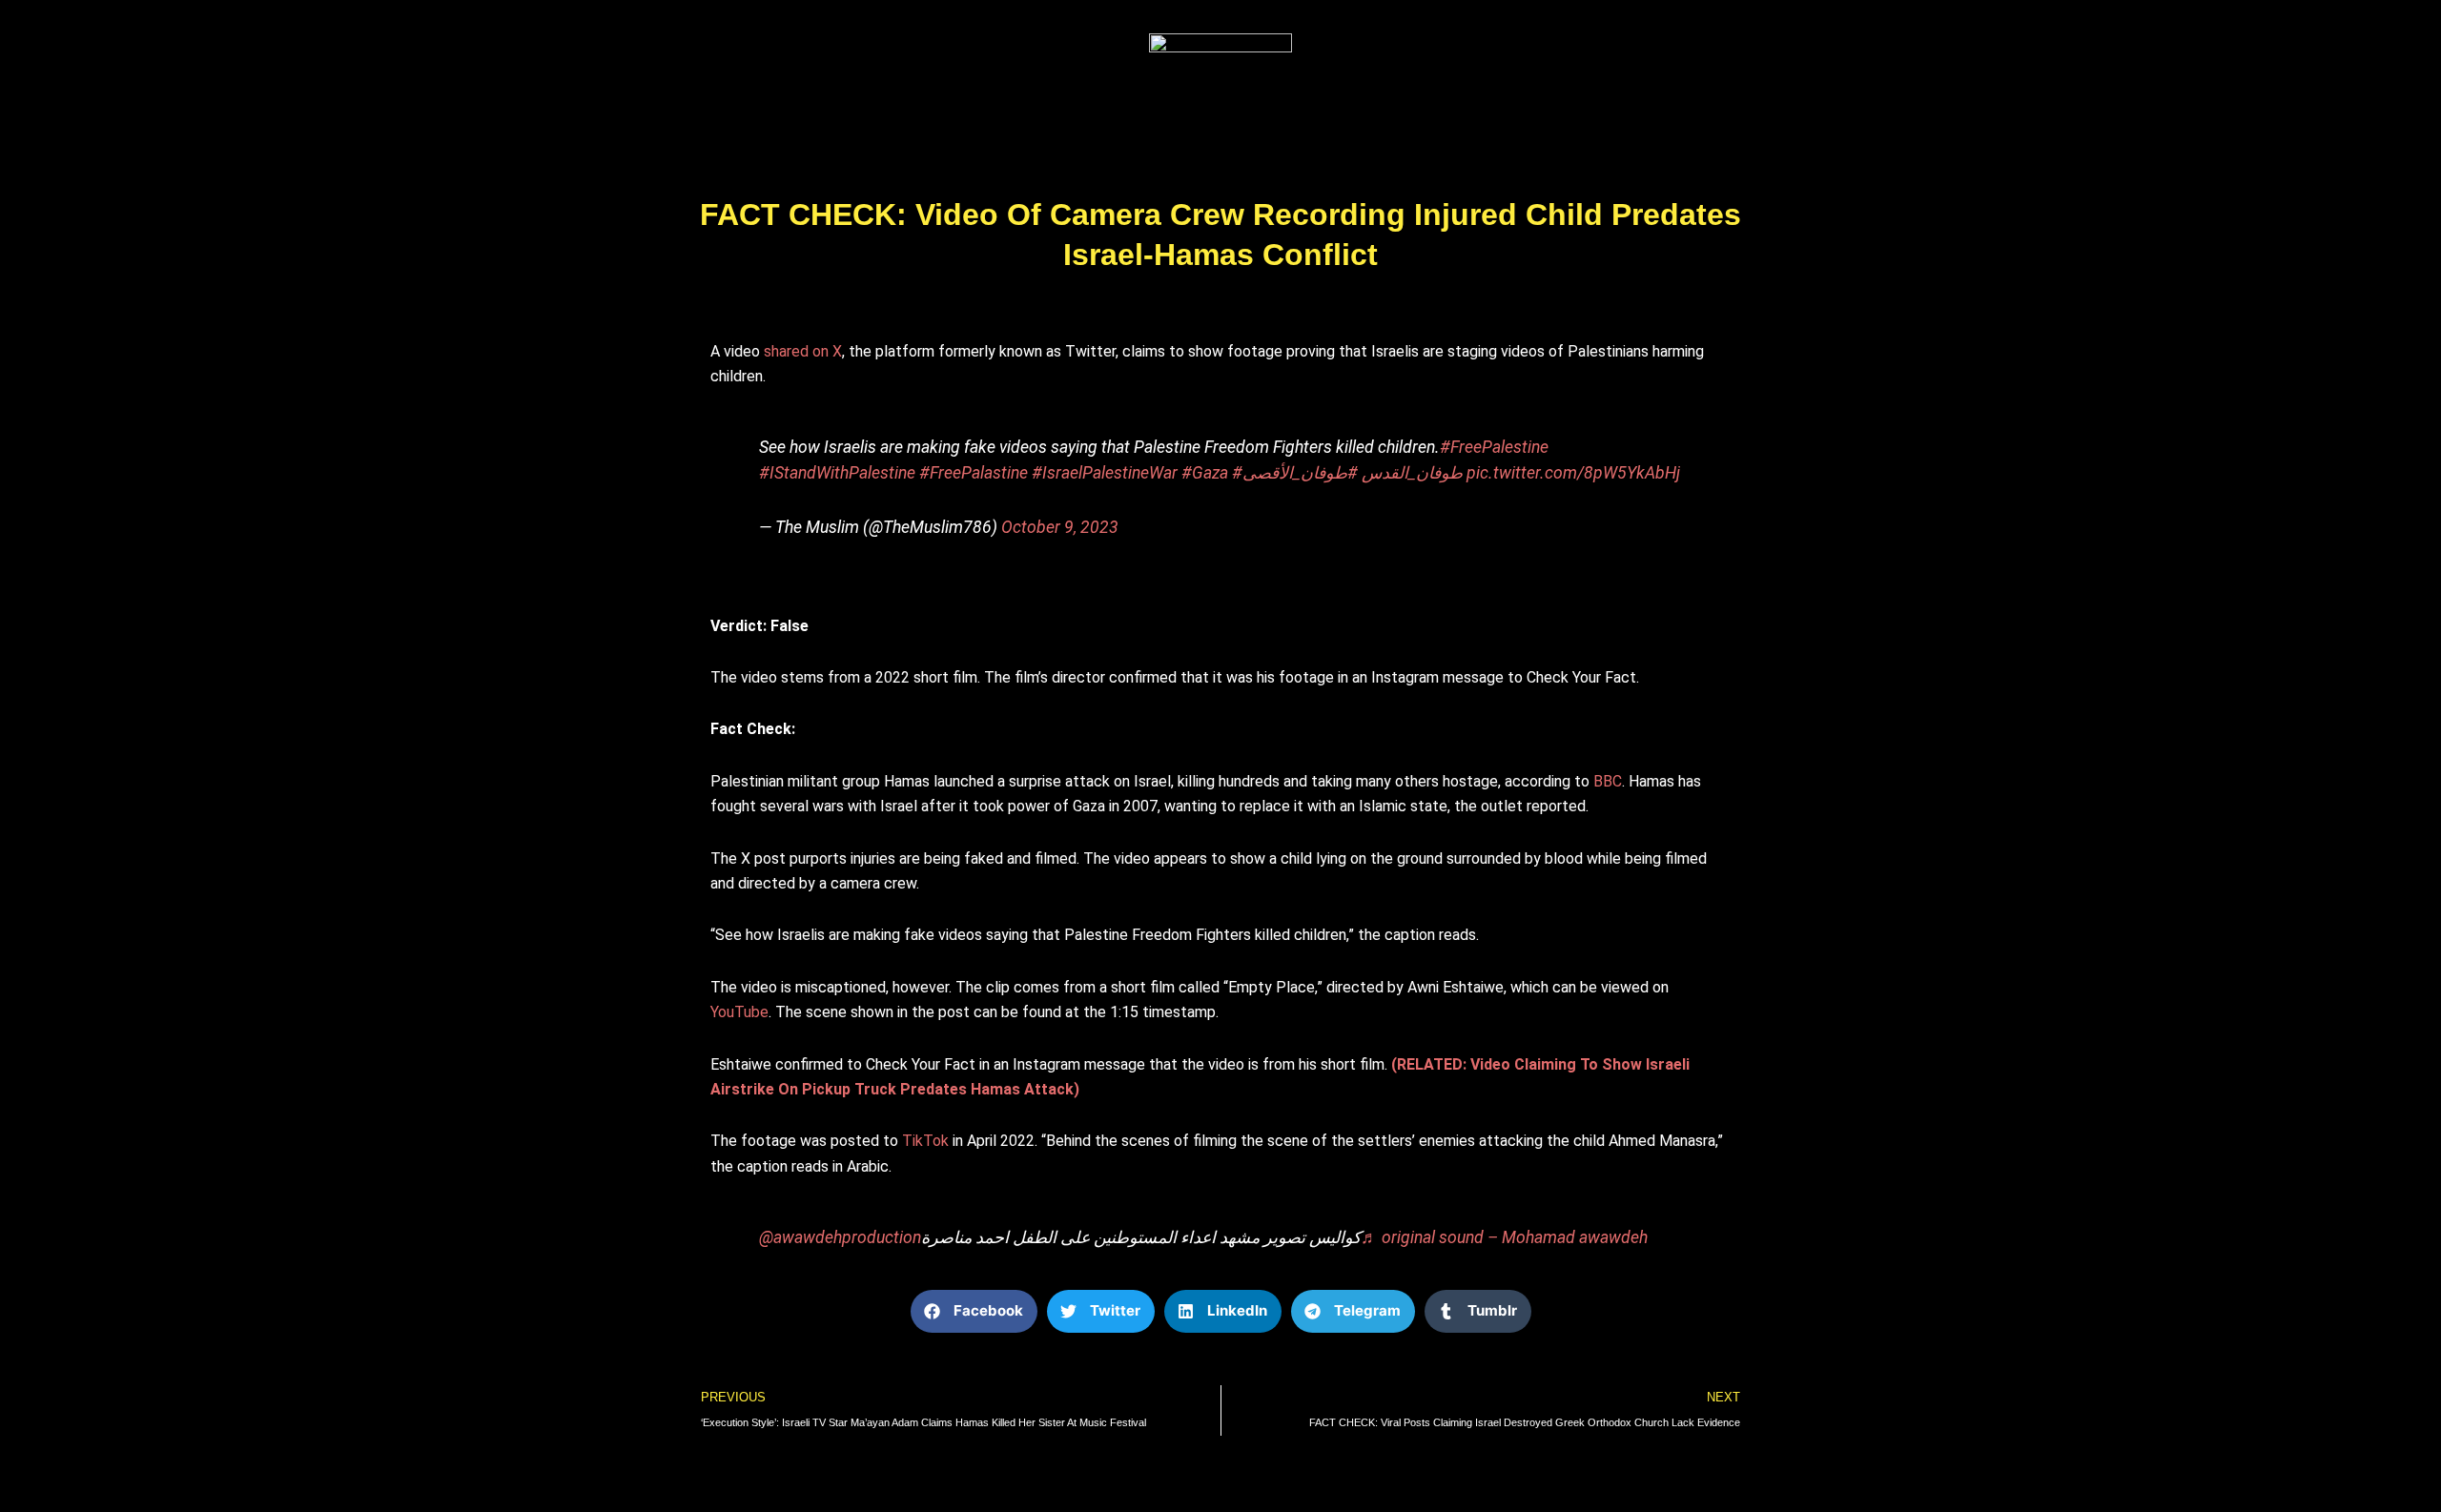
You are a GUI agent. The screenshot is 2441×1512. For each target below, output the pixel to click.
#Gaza (1205, 473)
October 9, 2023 (1060, 527)
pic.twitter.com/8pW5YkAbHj (1573, 473)
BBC (1608, 781)
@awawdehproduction (840, 1237)
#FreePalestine (1494, 447)
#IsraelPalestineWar (1105, 473)
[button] (974, 1311)
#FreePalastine (974, 473)
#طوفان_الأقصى (1300, 473)
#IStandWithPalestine (837, 473)
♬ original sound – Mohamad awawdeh (1504, 1237)
